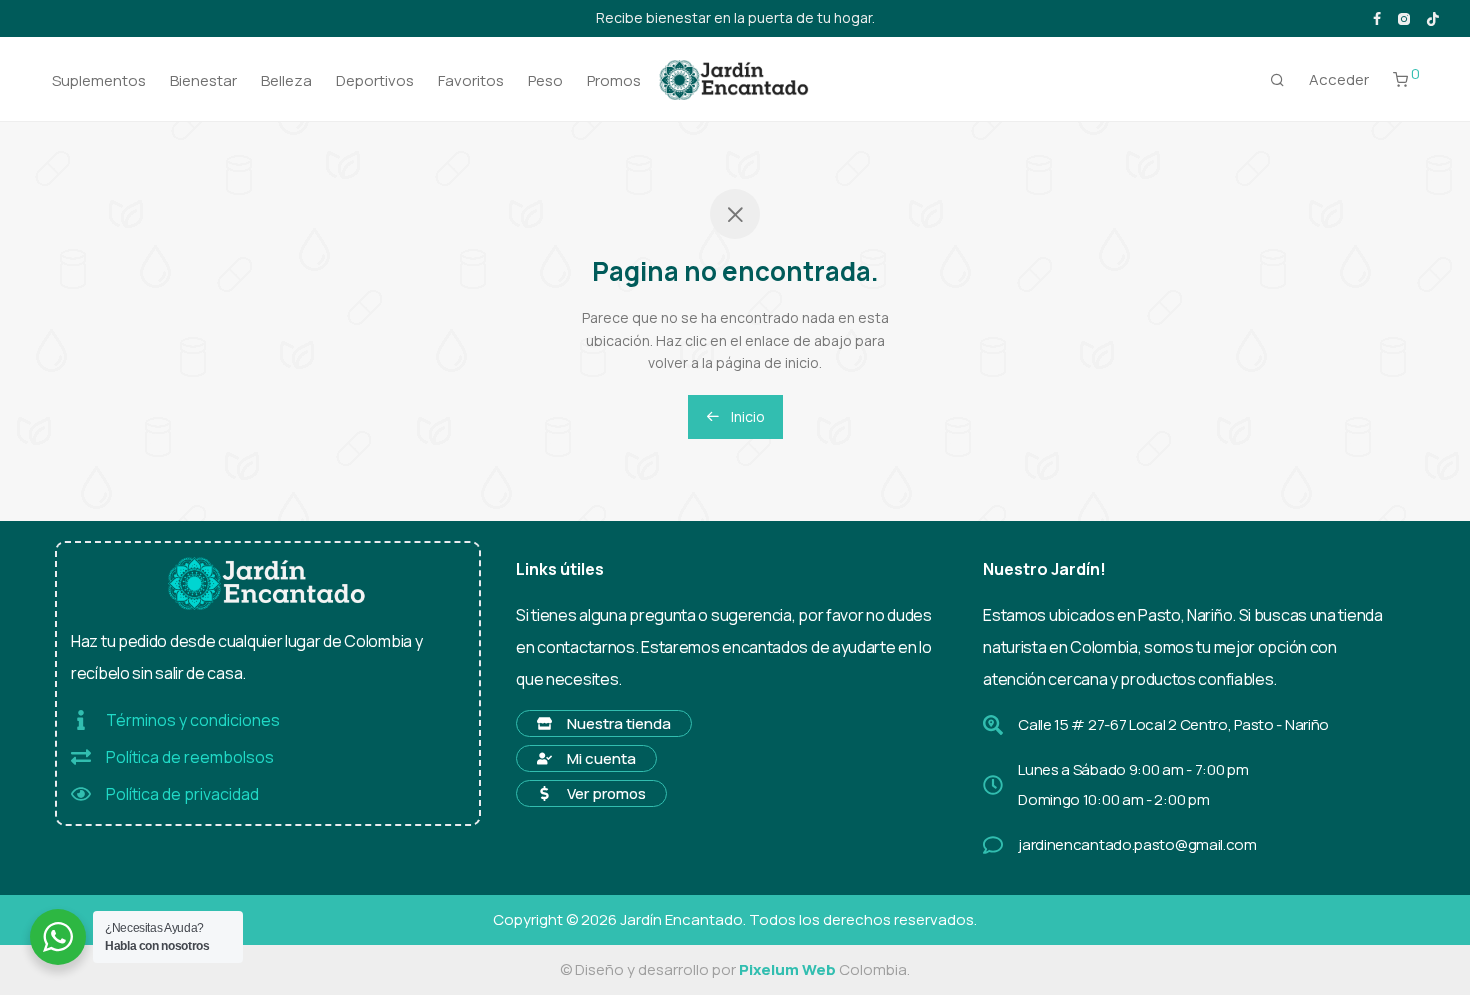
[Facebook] (1377, 17)
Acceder (1339, 79)
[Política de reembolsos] (81, 757)
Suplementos (99, 80)
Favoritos (471, 80)
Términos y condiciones (193, 720)
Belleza (286, 80)
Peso (545, 80)
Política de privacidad (182, 794)
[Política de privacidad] (81, 794)
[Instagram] (1403, 17)
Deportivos (375, 80)
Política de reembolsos (190, 757)
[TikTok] (1433, 17)
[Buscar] (1277, 80)
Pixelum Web (787, 969)
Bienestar (203, 80)
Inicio (746, 416)
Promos (614, 80)
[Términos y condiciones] (81, 720)
